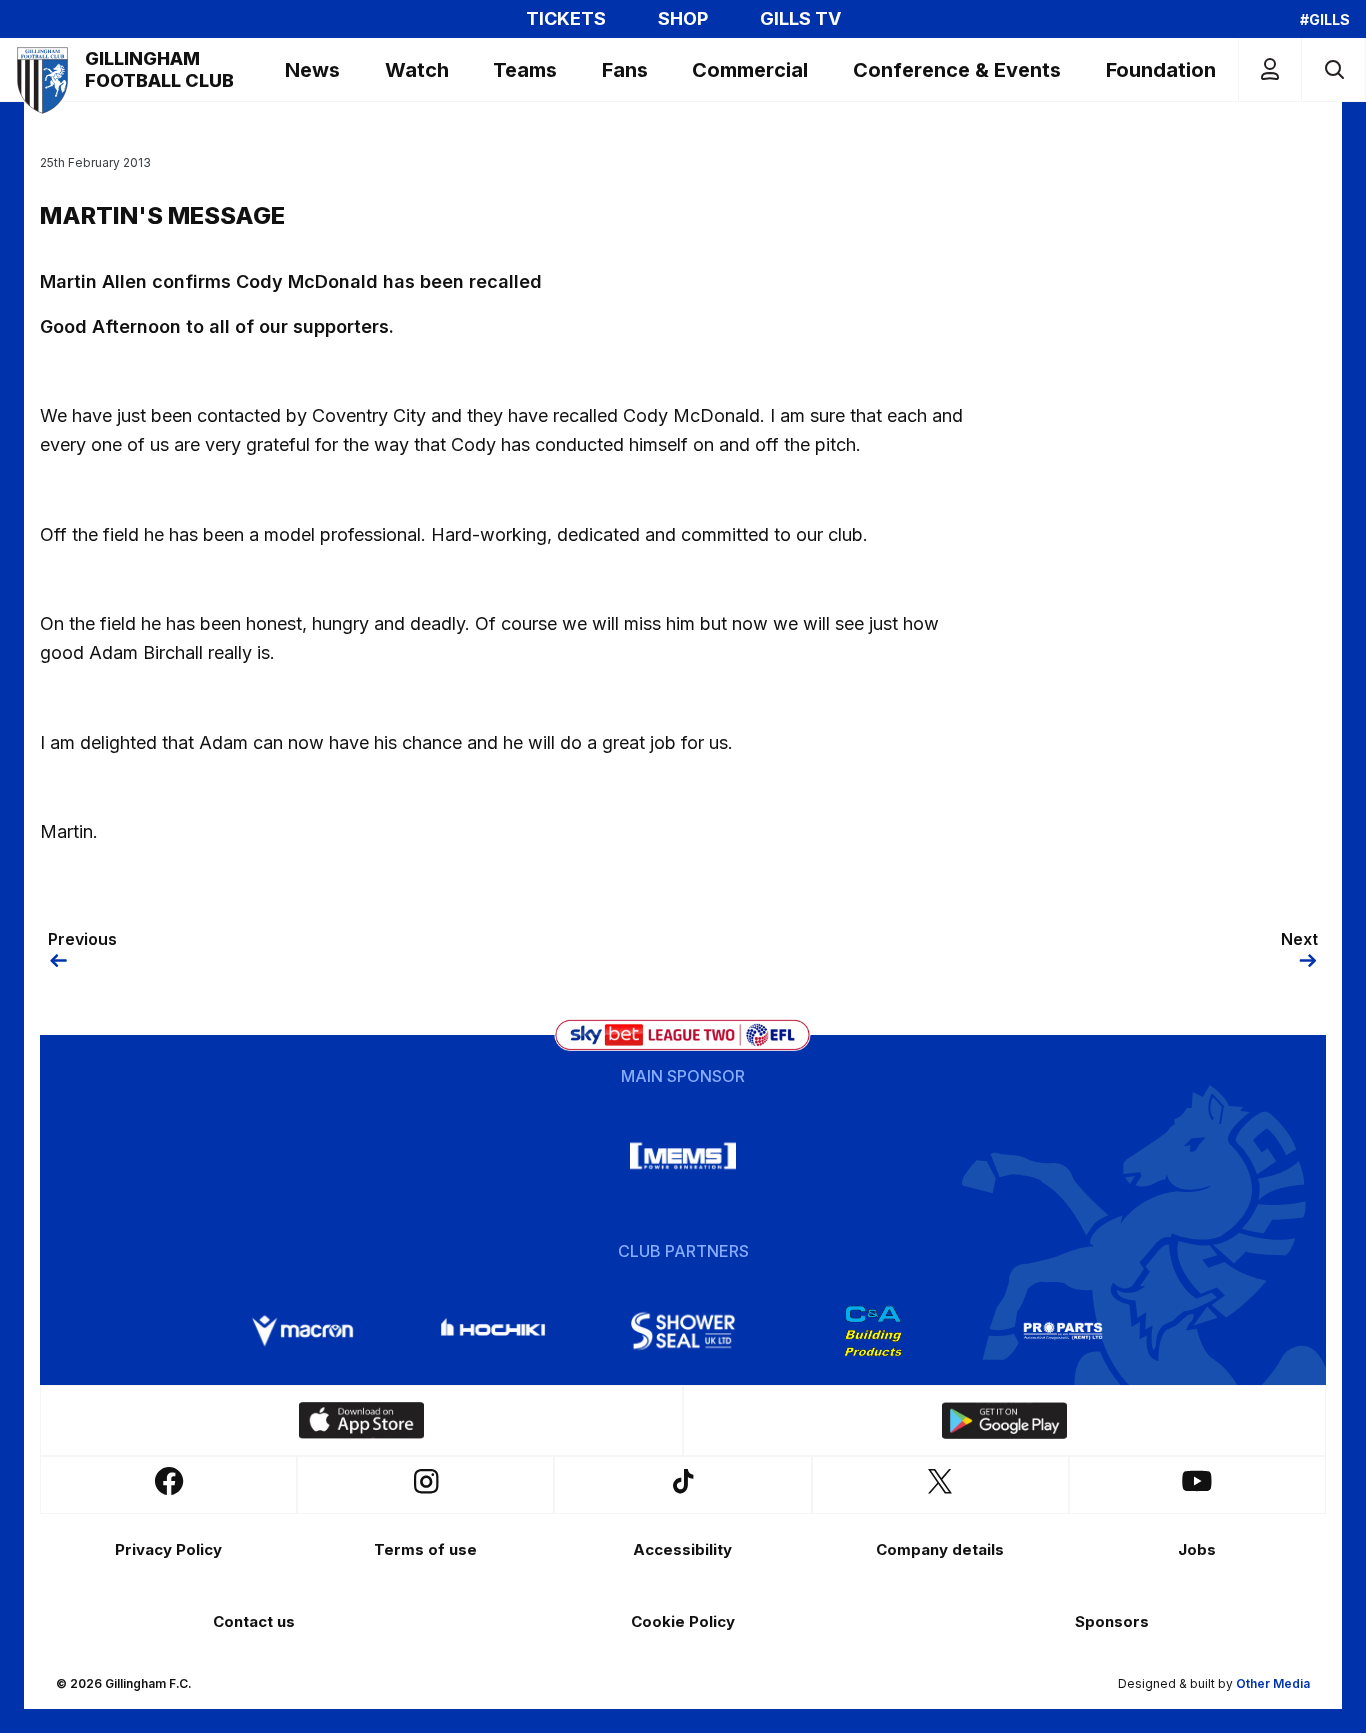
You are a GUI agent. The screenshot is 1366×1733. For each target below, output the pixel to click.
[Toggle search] (1333, 69)
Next (1299, 939)
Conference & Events (957, 70)
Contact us (254, 1621)
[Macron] (303, 1331)
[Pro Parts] (1063, 1331)
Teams (525, 70)
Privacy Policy (168, 1549)
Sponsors (1112, 1621)
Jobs (1197, 1549)
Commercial (750, 70)
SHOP (683, 19)
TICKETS (566, 19)
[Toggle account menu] (1270, 69)
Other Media (1273, 1683)
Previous (82, 939)
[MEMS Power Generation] (683, 1156)
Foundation (1161, 70)
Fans (625, 70)
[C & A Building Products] (873, 1331)
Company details (940, 1549)
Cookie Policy (683, 1621)
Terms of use (425, 1549)
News (312, 70)
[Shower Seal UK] (683, 1331)
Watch (417, 70)
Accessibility (682, 1549)
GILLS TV (800, 19)
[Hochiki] (493, 1331)
